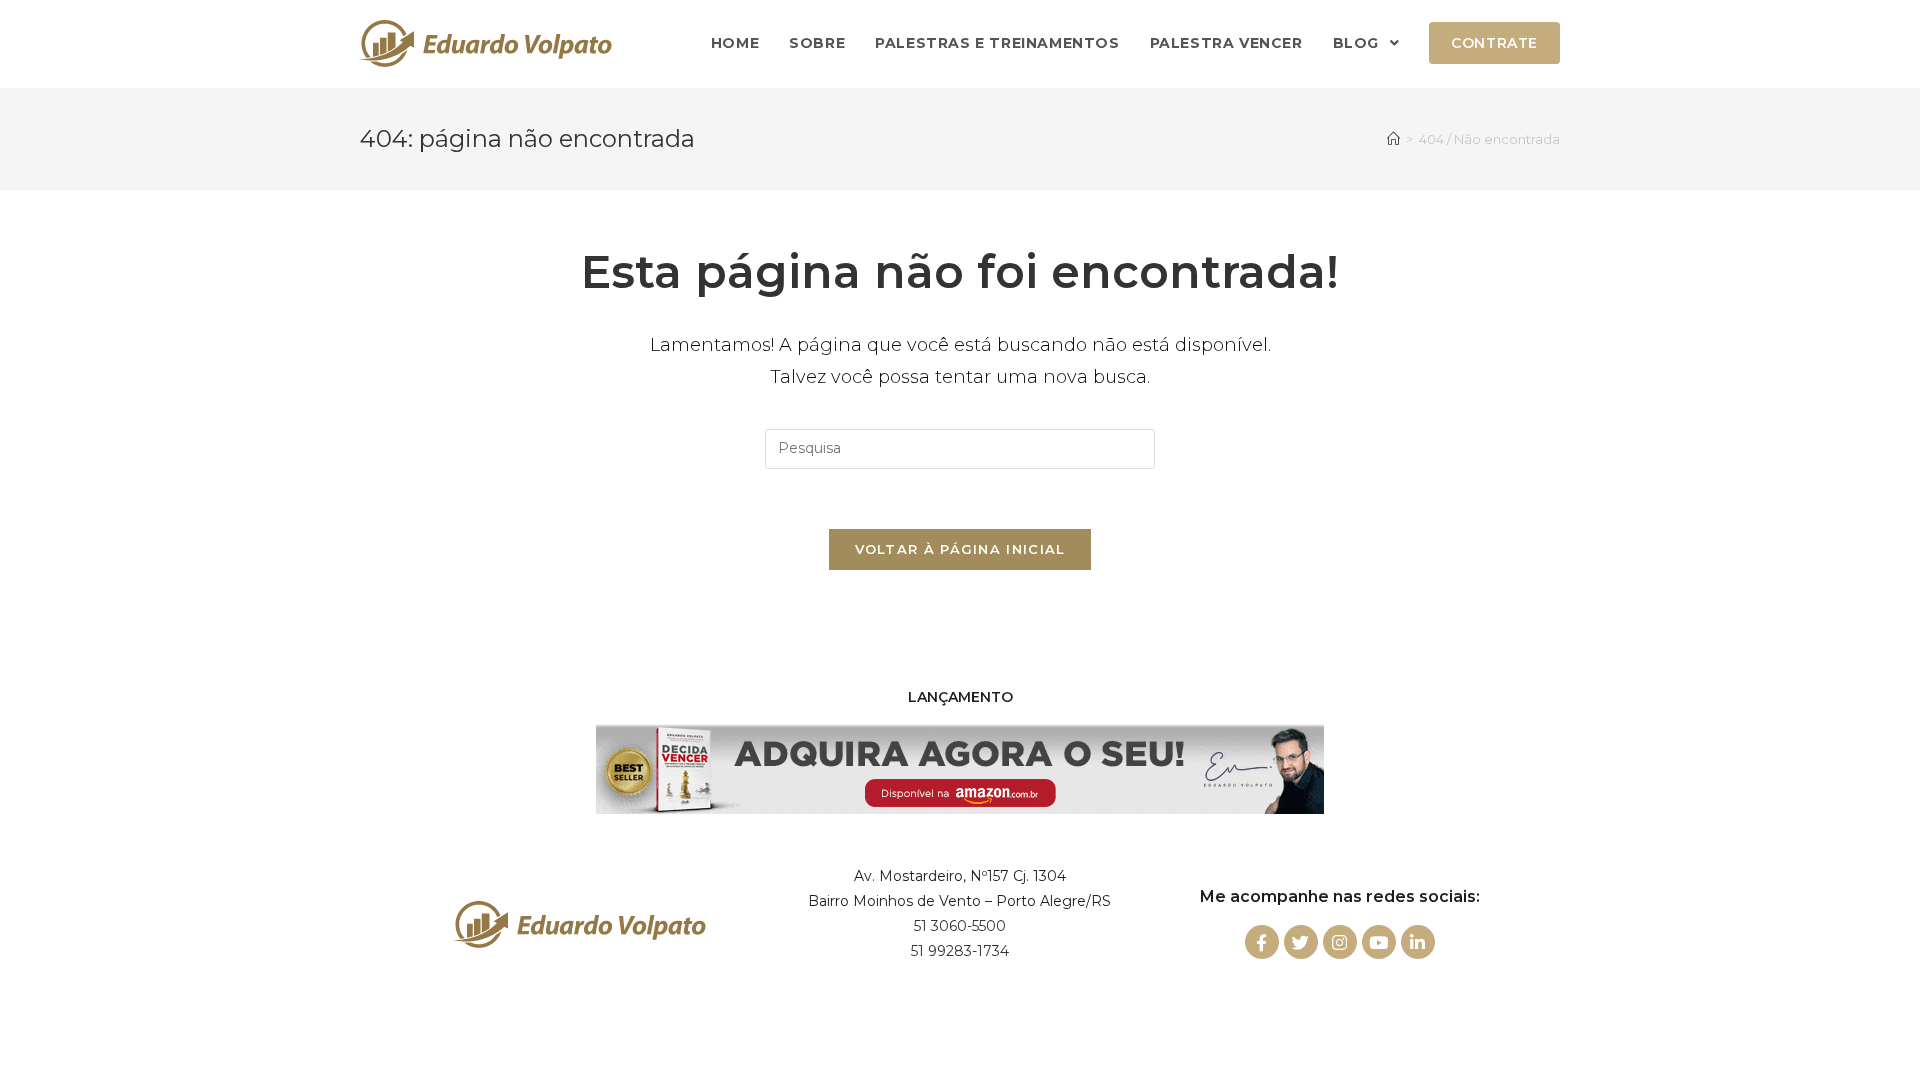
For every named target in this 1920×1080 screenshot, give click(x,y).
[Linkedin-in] (1418, 942)
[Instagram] (1340, 942)
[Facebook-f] (1262, 942)
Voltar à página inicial (960, 549)
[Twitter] (1301, 942)
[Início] (1393, 139)
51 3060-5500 (960, 926)
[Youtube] (1379, 942)
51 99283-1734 (960, 951)
